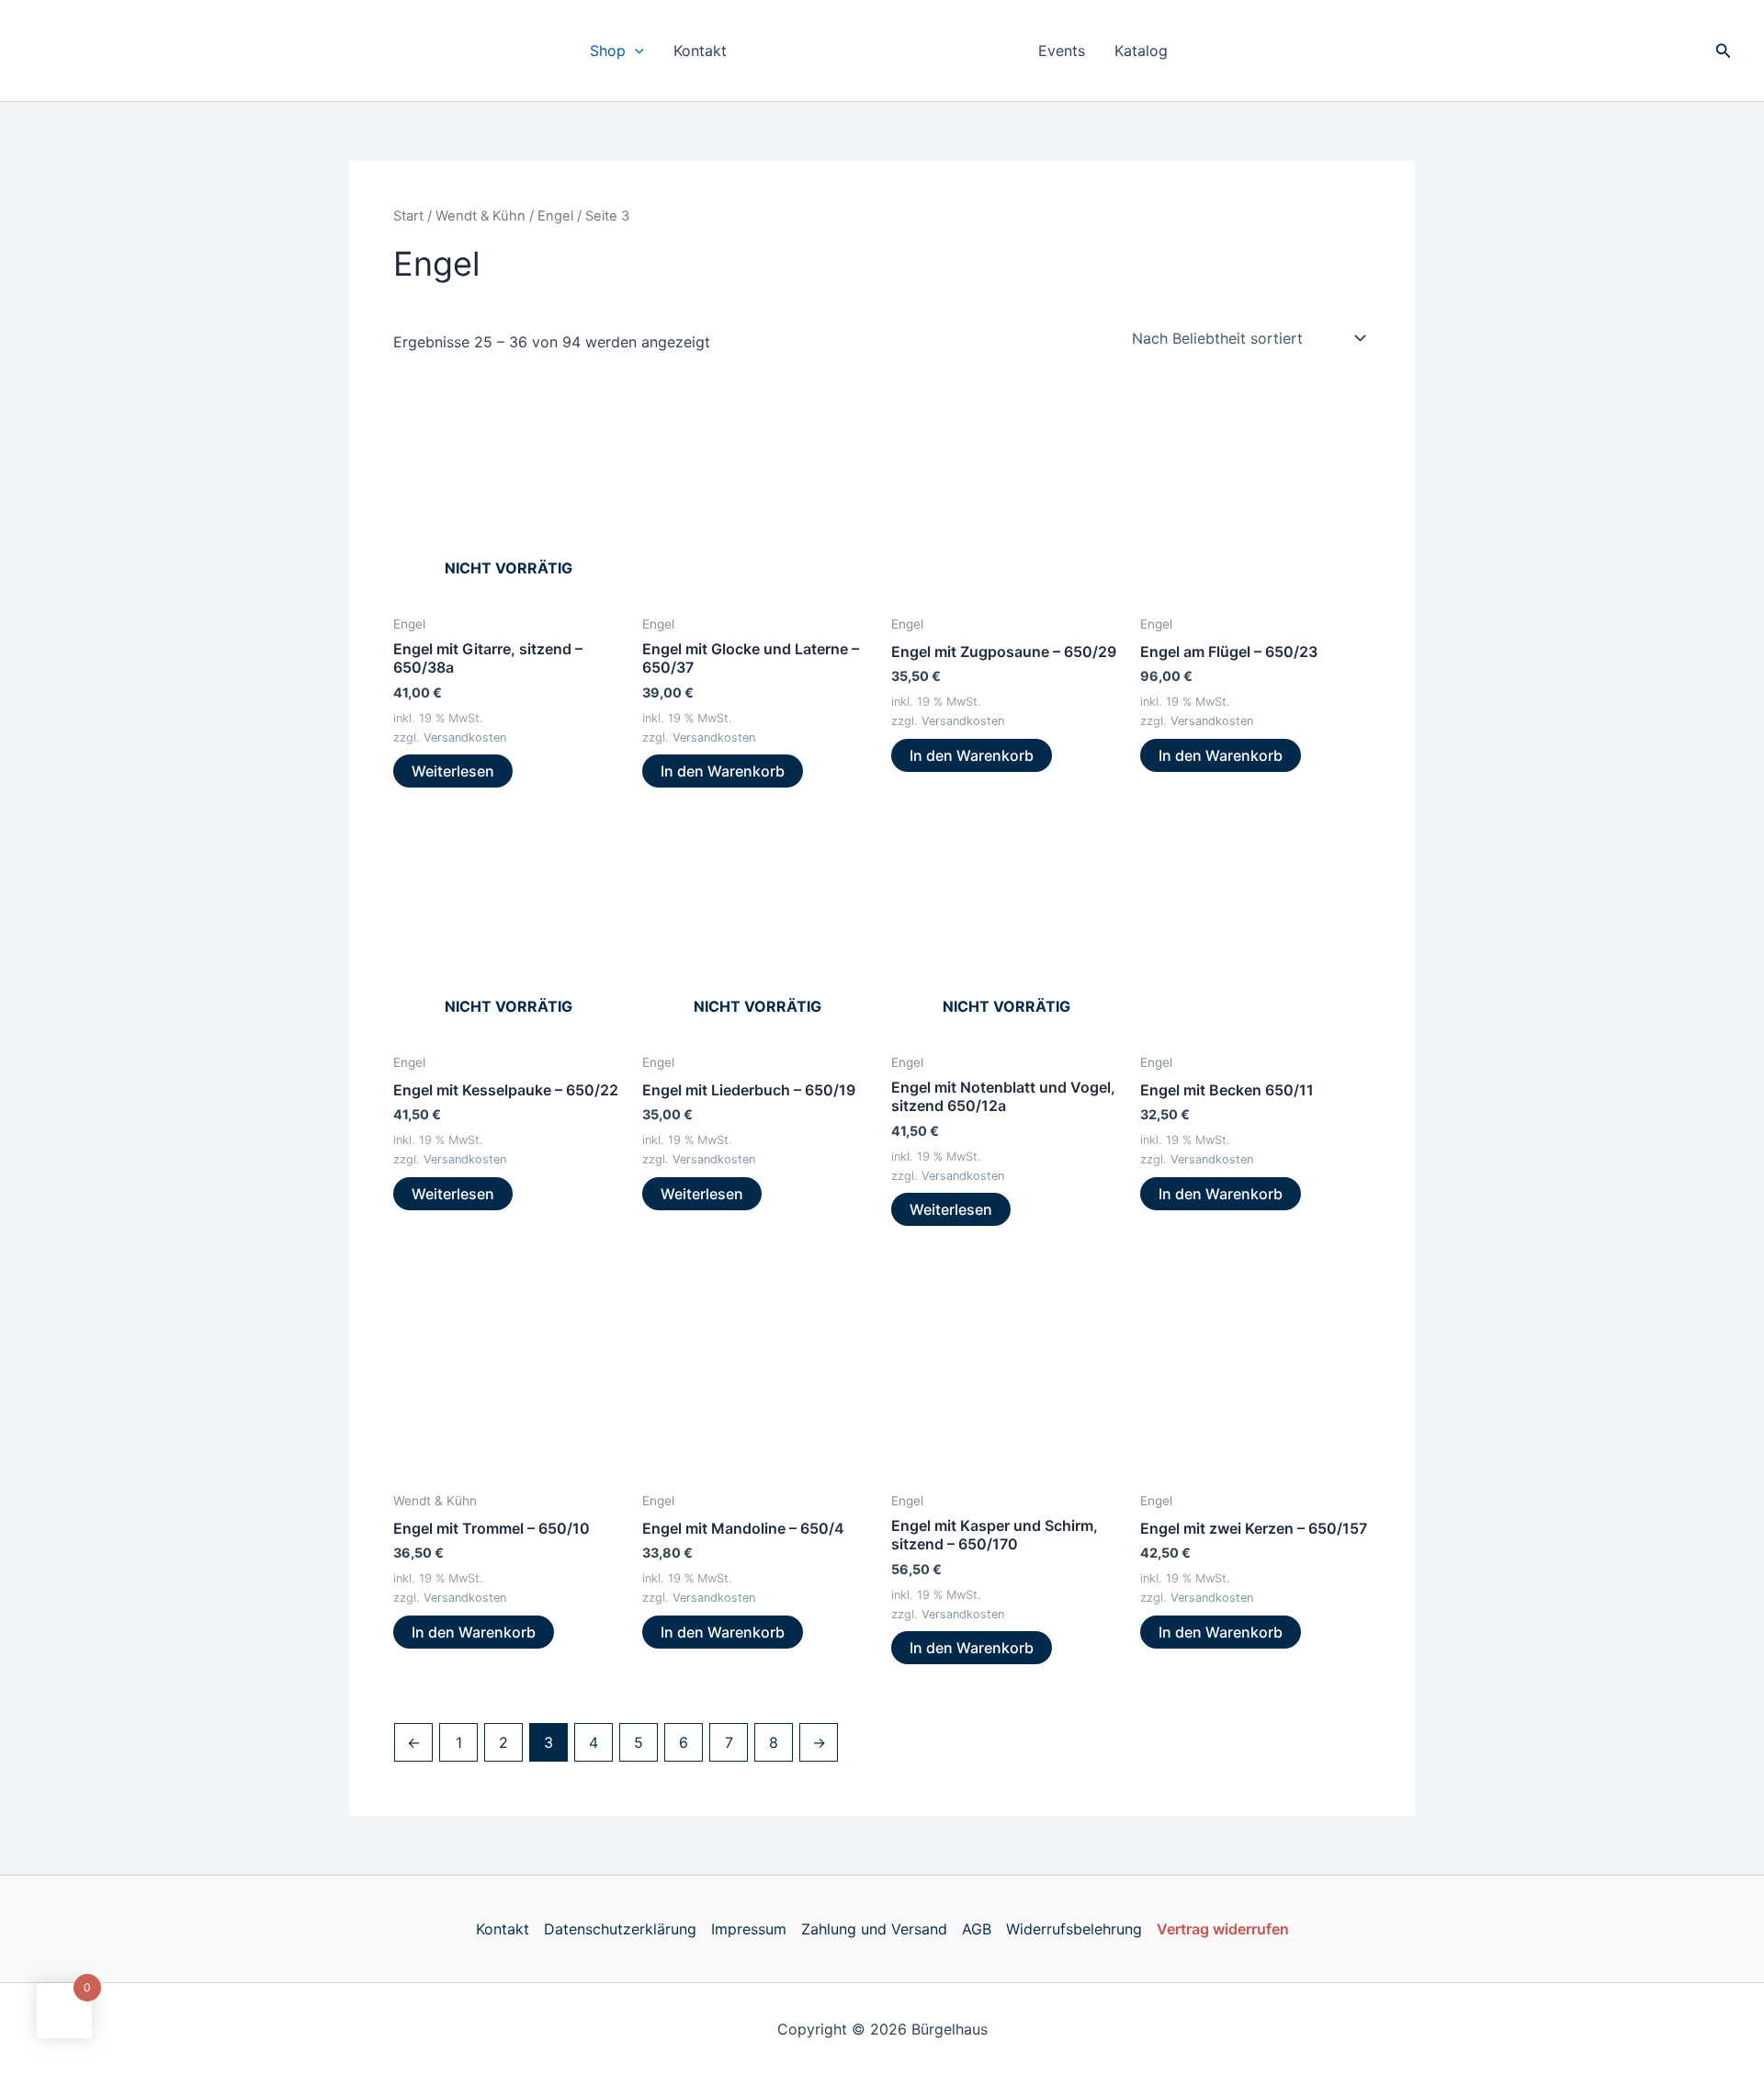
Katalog (1141, 51)
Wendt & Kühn (481, 216)
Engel (555, 216)
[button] (635, 51)
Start (408, 216)
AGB (977, 1929)
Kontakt (700, 51)
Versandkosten (465, 737)
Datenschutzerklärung (620, 1929)
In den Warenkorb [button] (723, 771)
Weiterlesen (453, 771)
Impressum (749, 1929)
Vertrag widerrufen (1223, 1929)
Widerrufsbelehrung (1074, 1929)
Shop (608, 51)
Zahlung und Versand (874, 1929)
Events (1062, 51)
